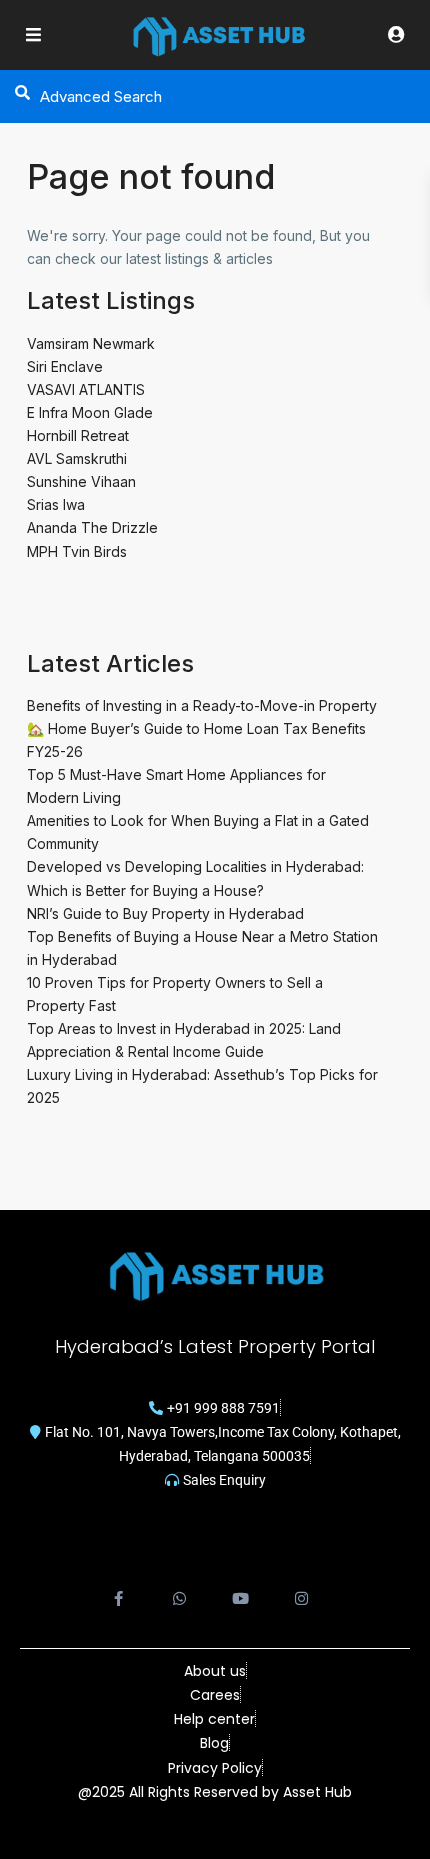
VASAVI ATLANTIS (86, 389)
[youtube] (240, 1587)
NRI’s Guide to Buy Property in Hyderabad (165, 913)
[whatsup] (179, 1587)
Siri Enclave (65, 366)
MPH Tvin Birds (77, 551)
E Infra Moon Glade (90, 412)
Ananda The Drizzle (92, 527)
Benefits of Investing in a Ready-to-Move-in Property (202, 705)
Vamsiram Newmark (91, 343)
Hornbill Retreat (78, 435)
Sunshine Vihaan (81, 481)
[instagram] (301, 1587)
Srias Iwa (56, 504)
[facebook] (118, 1587)
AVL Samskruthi (77, 458)
